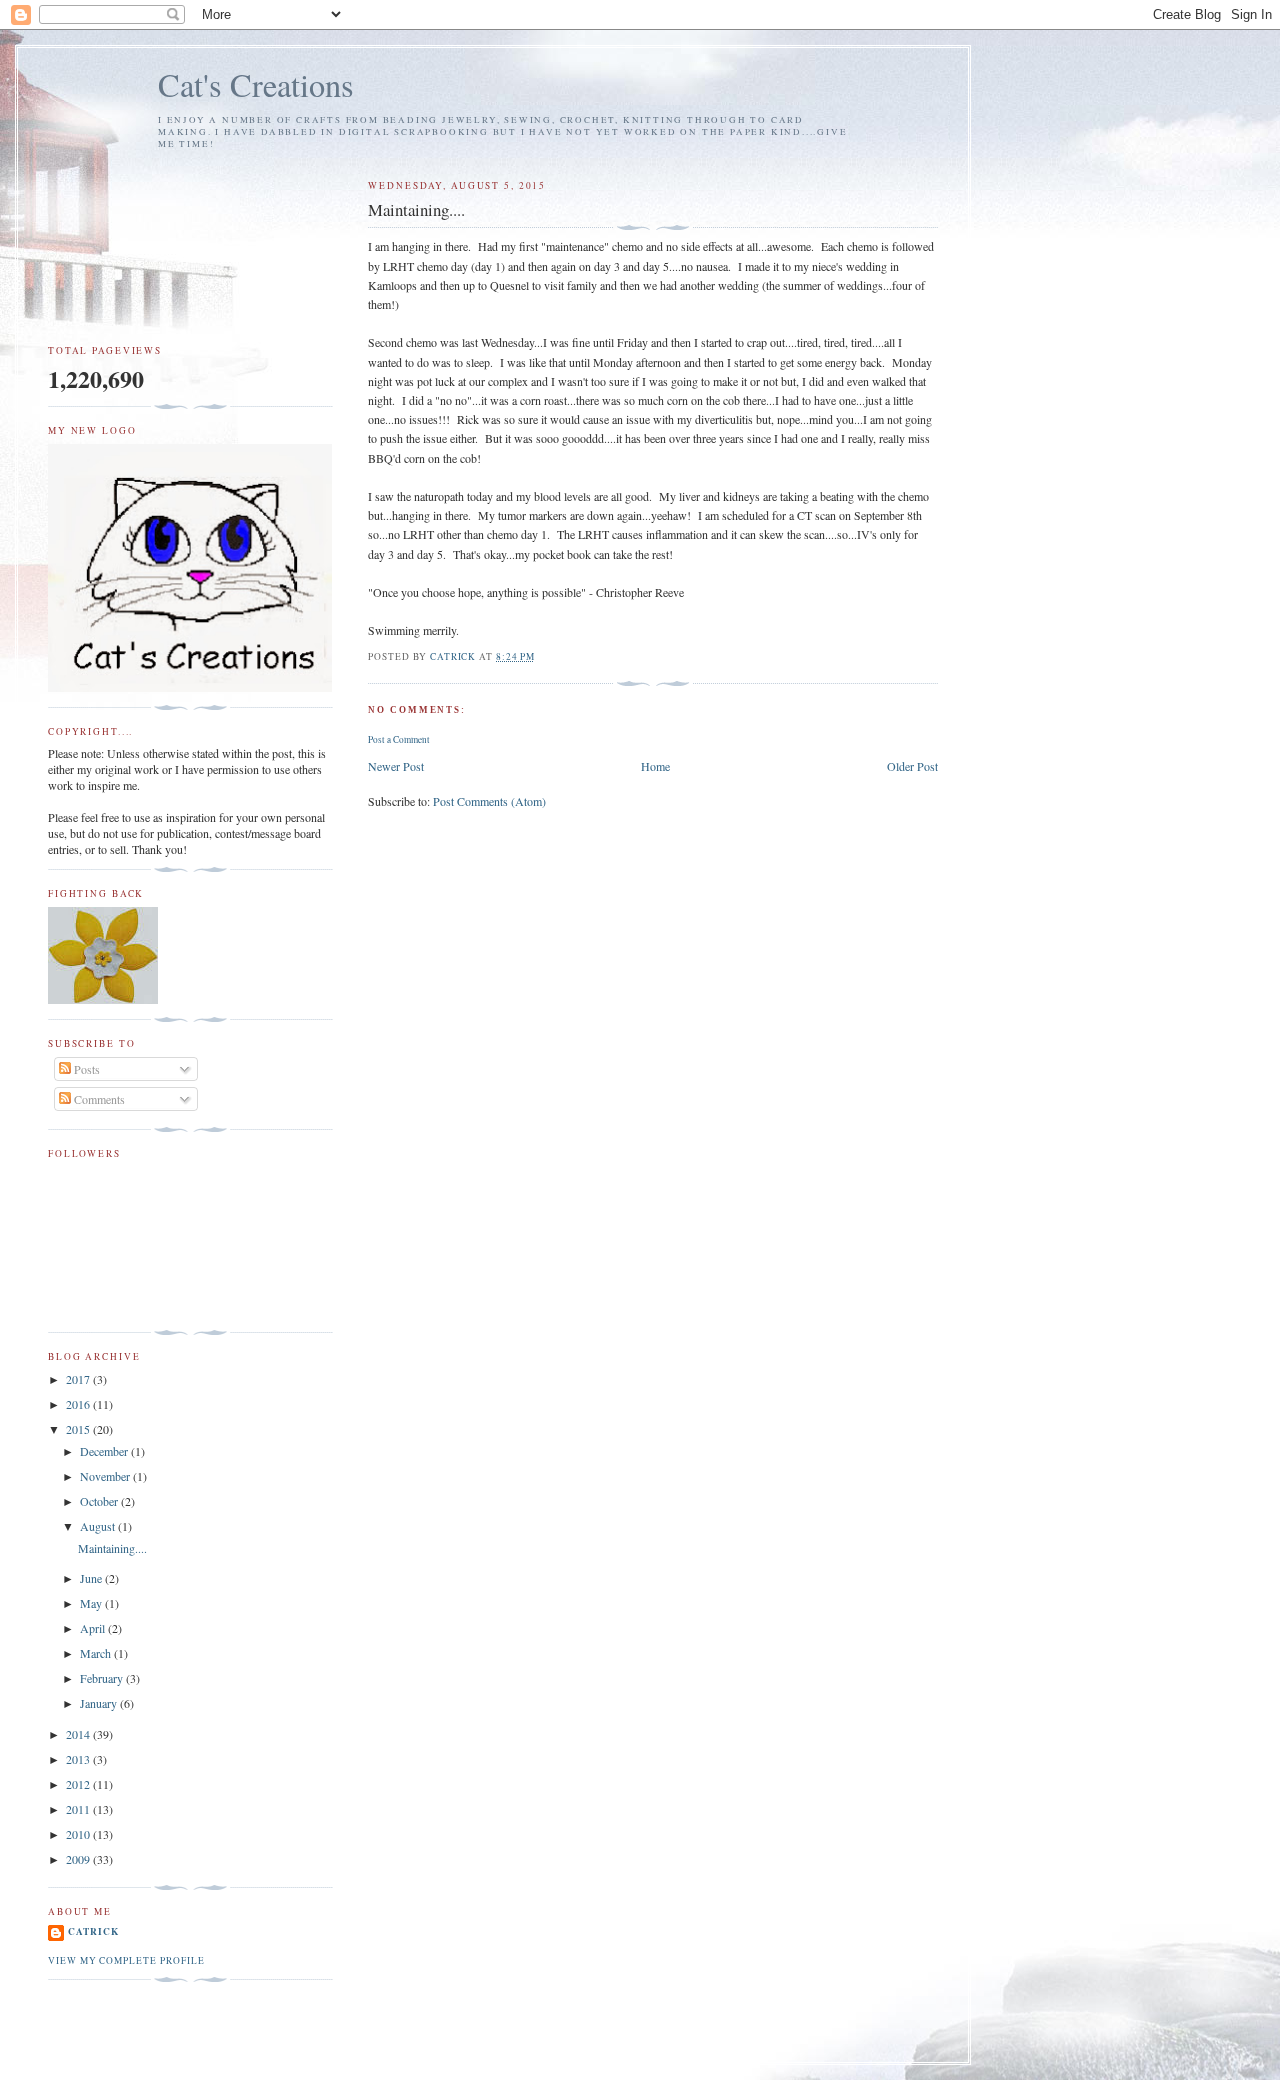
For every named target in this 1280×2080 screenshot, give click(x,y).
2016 (79, 1404)
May (92, 1603)
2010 (79, 1834)
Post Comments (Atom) (489, 801)
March (97, 1653)
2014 (79, 1734)
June (92, 1578)
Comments (98, 1099)
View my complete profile (126, 1960)
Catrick (93, 1931)
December (105, 1451)
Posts (85, 1069)
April (94, 1628)
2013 (79, 1759)
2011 (79, 1809)
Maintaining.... (112, 1548)
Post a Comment (399, 739)
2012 (79, 1784)
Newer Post (396, 766)
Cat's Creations (256, 84)
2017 (79, 1379)
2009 (79, 1859)
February (103, 1678)
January (100, 1703)
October (100, 1501)
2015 (79, 1429)
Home (655, 766)
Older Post (912, 766)
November (106, 1476)
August (99, 1526)
